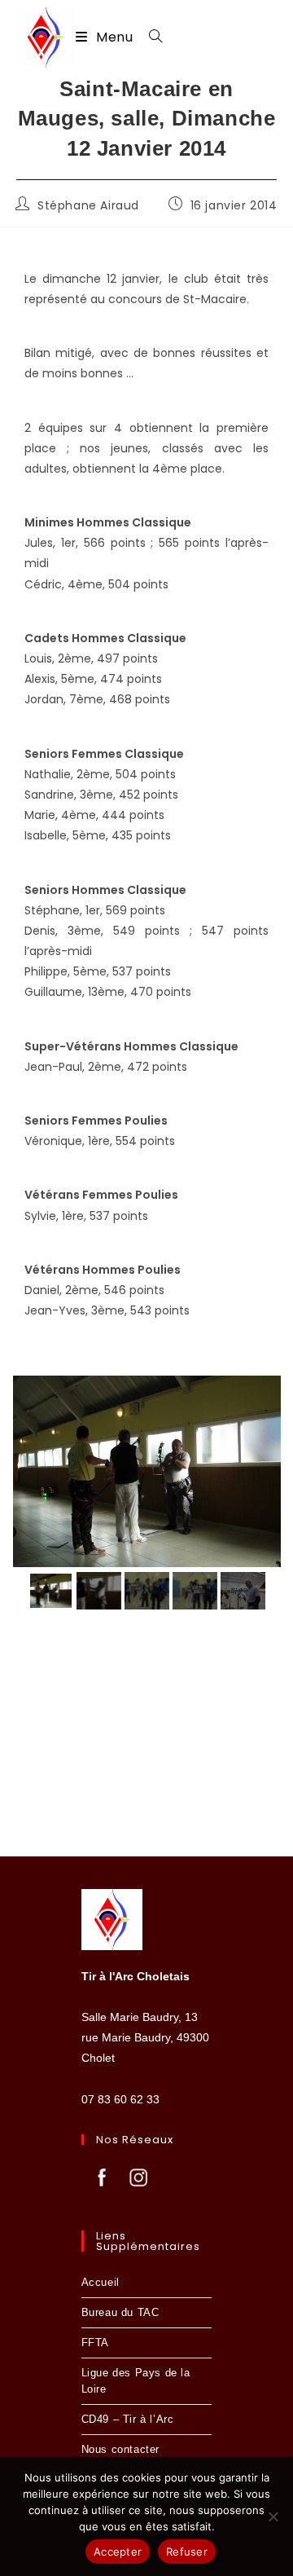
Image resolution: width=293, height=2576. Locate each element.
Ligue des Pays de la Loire (136, 2381)
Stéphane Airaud (88, 205)
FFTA (95, 2343)
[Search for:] (150, 37)
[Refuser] (273, 2517)
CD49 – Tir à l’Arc (128, 2419)
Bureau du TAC (120, 2312)
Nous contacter (120, 2449)
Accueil (101, 2282)
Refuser (187, 2552)
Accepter (118, 2552)
